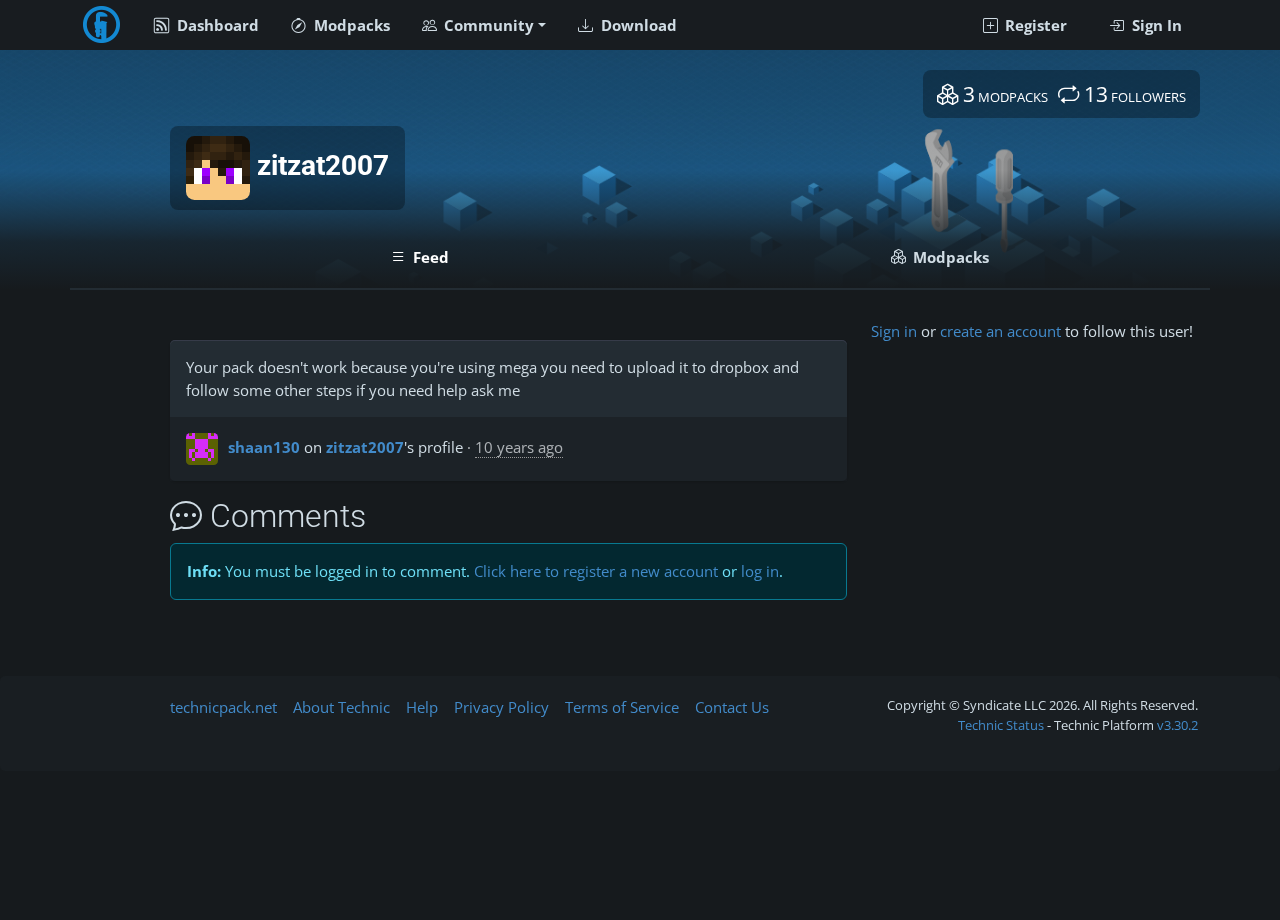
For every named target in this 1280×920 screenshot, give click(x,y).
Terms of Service (622, 707)
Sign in (894, 331)
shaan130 (264, 447)
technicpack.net (223, 707)
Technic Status (1001, 725)
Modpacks (350, 25)
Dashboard (216, 25)
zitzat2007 (365, 447)
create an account (1000, 331)
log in (760, 571)
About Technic (341, 707)
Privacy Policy (501, 707)
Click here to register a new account (596, 571)
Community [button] (487, 25)
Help (422, 707)
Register (1034, 25)
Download (637, 25)
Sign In (1155, 25)
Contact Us (732, 707)
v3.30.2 (1177, 725)
